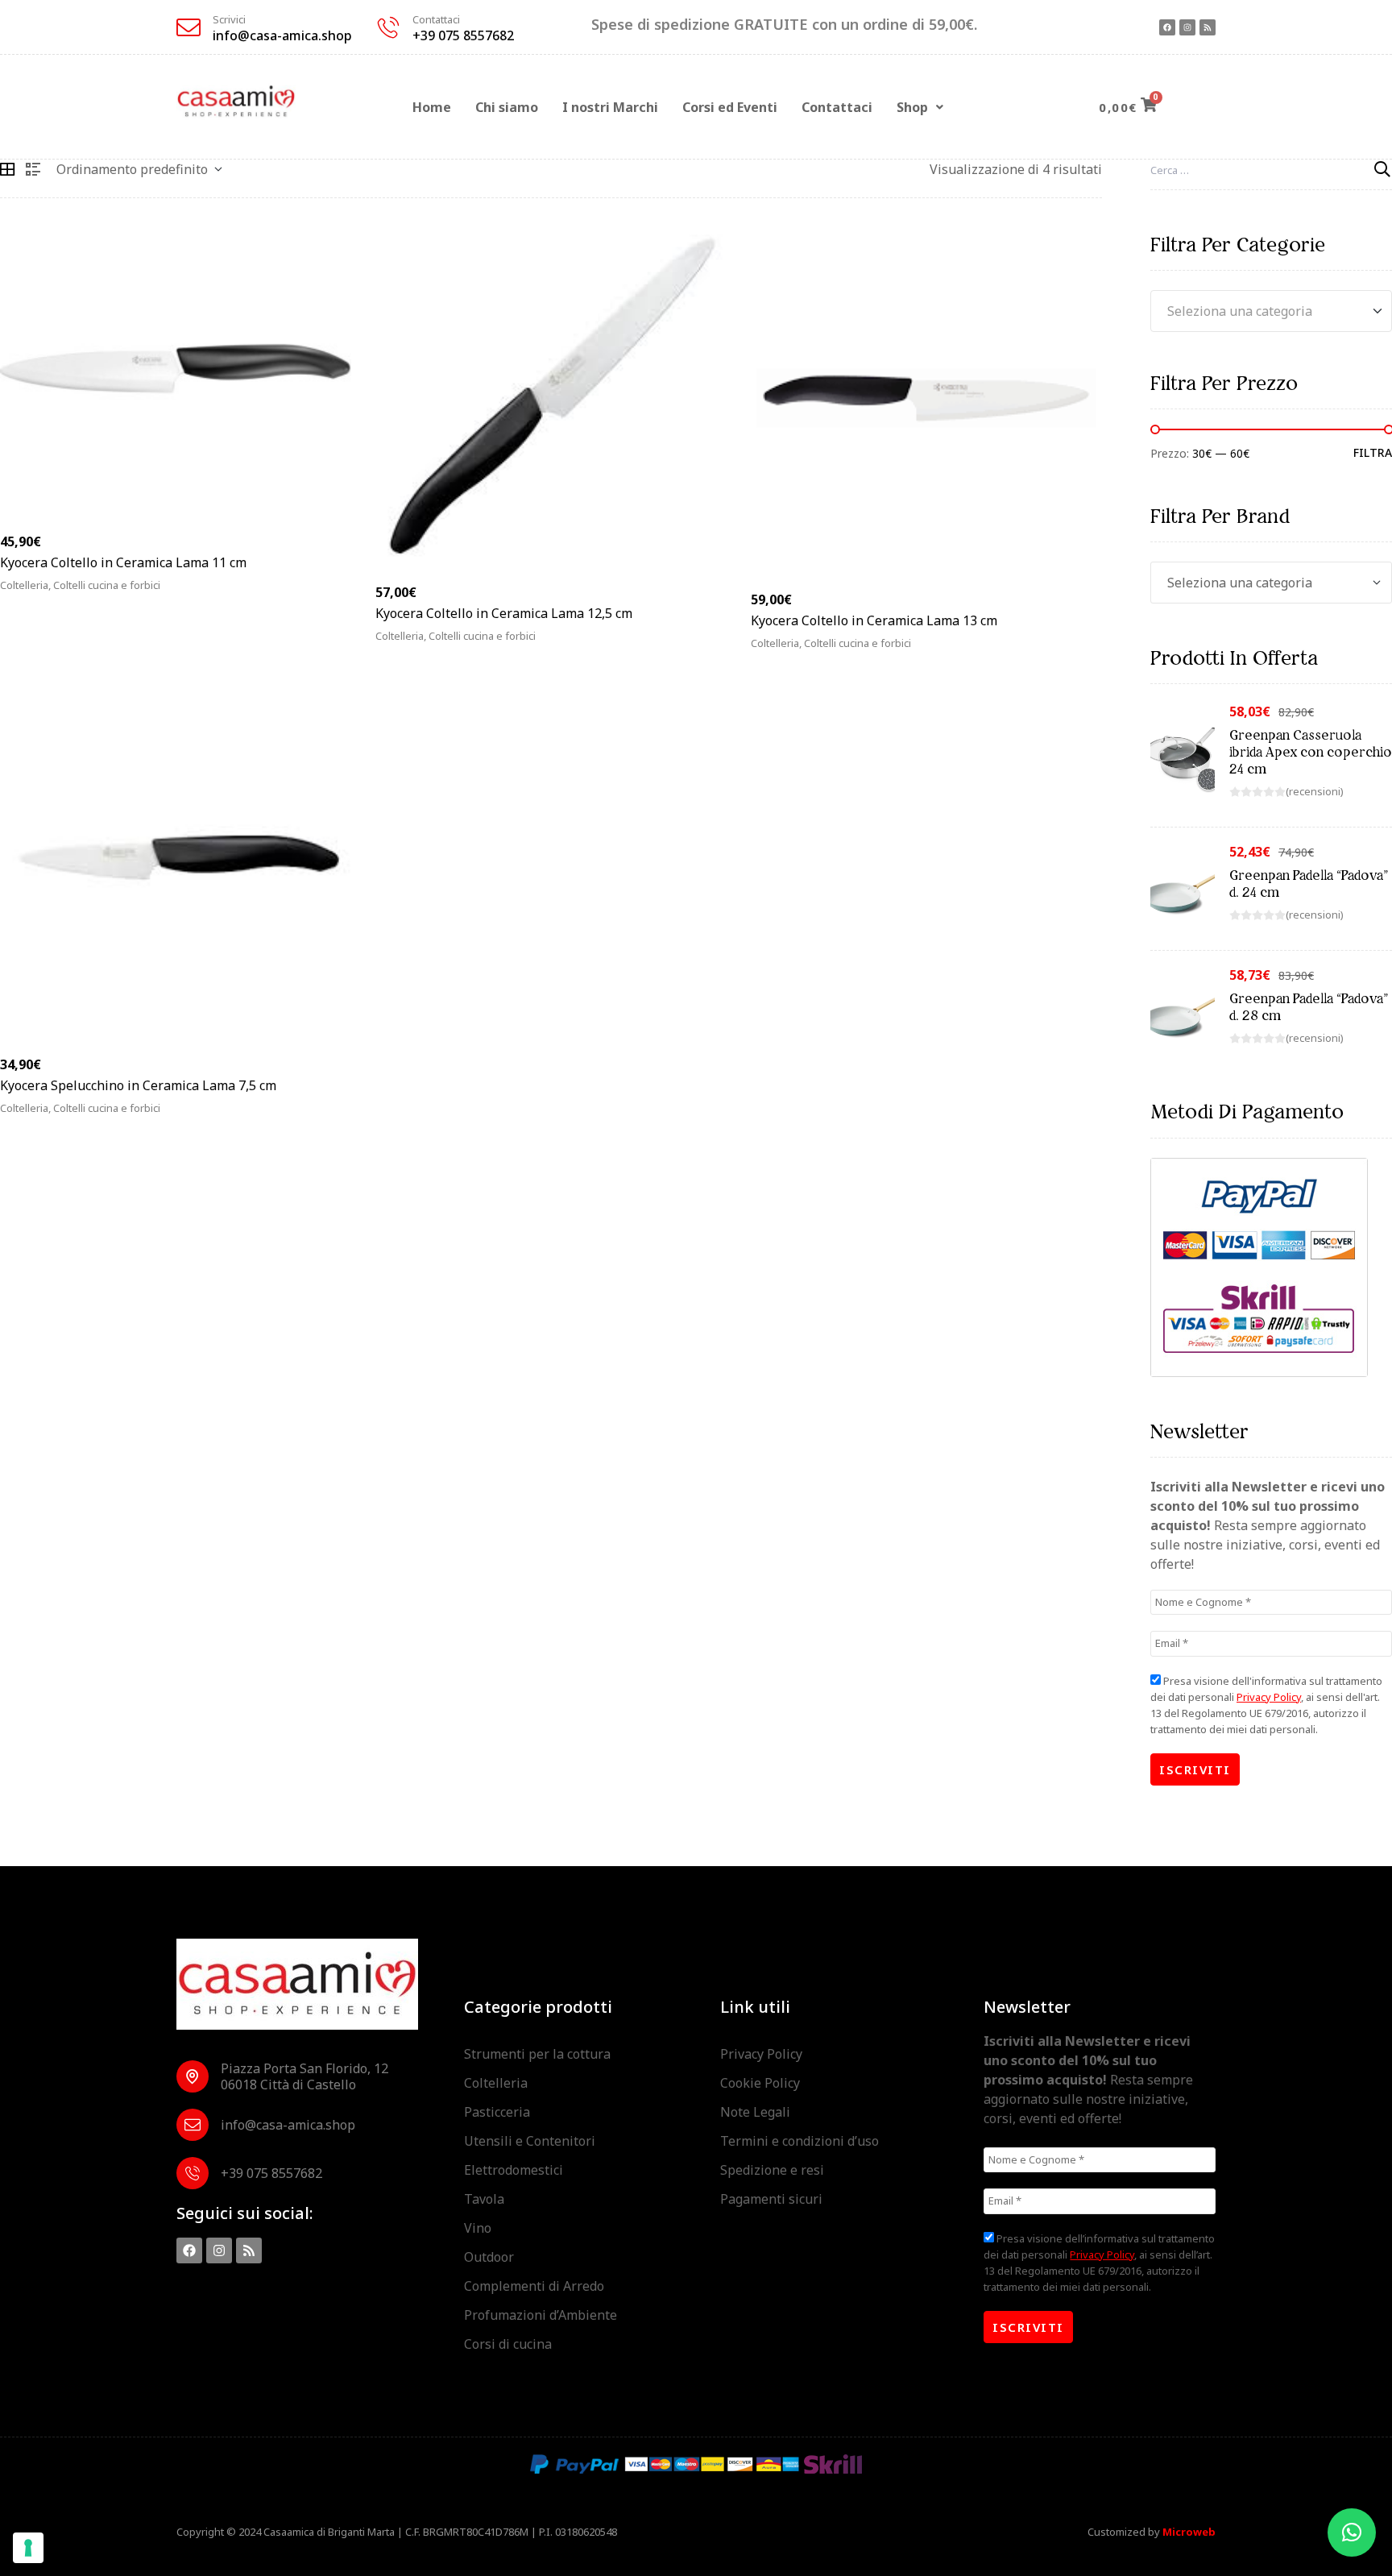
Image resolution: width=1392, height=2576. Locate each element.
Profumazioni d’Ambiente (541, 2315)
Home (432, 107)
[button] (920, 107)
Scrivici (229, 19)
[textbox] (1271, 311)
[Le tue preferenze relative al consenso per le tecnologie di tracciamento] (28, 2548)
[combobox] (1271, 311)
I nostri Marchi (610, 107)
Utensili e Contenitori (530, 2141)
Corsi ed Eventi (730, 107)
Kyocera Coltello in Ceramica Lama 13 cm (874, 620)
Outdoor (489, 2257)
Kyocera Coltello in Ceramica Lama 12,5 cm (504, 613)
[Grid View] (7, 169)
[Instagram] (1187, 27)
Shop (912, 107)
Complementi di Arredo (534, 2286)
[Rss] (1208, 27)
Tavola (484, 2199)
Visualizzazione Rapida (294, 594)
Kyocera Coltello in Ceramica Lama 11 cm (123, 562)
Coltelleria (496, 2083)
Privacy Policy (1269, 1697)
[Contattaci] (388, 27)
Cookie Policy (760, 2083)
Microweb (1189, 2532)
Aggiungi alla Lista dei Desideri (318, 594)
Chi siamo (507, 107)
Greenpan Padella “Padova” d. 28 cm (1309, 1007)
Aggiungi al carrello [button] (86, 594)
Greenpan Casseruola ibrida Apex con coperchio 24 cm (1311, 752)
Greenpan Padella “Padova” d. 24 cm (1309, 884)
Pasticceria (497, 2112)
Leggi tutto (433, 645)
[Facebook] (1167, 27)
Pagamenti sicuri (771, 2199)
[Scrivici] (188, 27)
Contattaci (436, 19)
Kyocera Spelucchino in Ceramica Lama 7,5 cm (138, 1085)
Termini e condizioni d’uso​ (800, 2141)
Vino (478, 2228)
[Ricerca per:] (1271, 169)
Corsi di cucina (508, 2344)
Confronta (341, 594)
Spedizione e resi (772, 2170)
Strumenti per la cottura (537, 2054)
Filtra (1373, 453)
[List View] (33, 169)
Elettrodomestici (514, 2170)
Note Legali (755, 2112)
